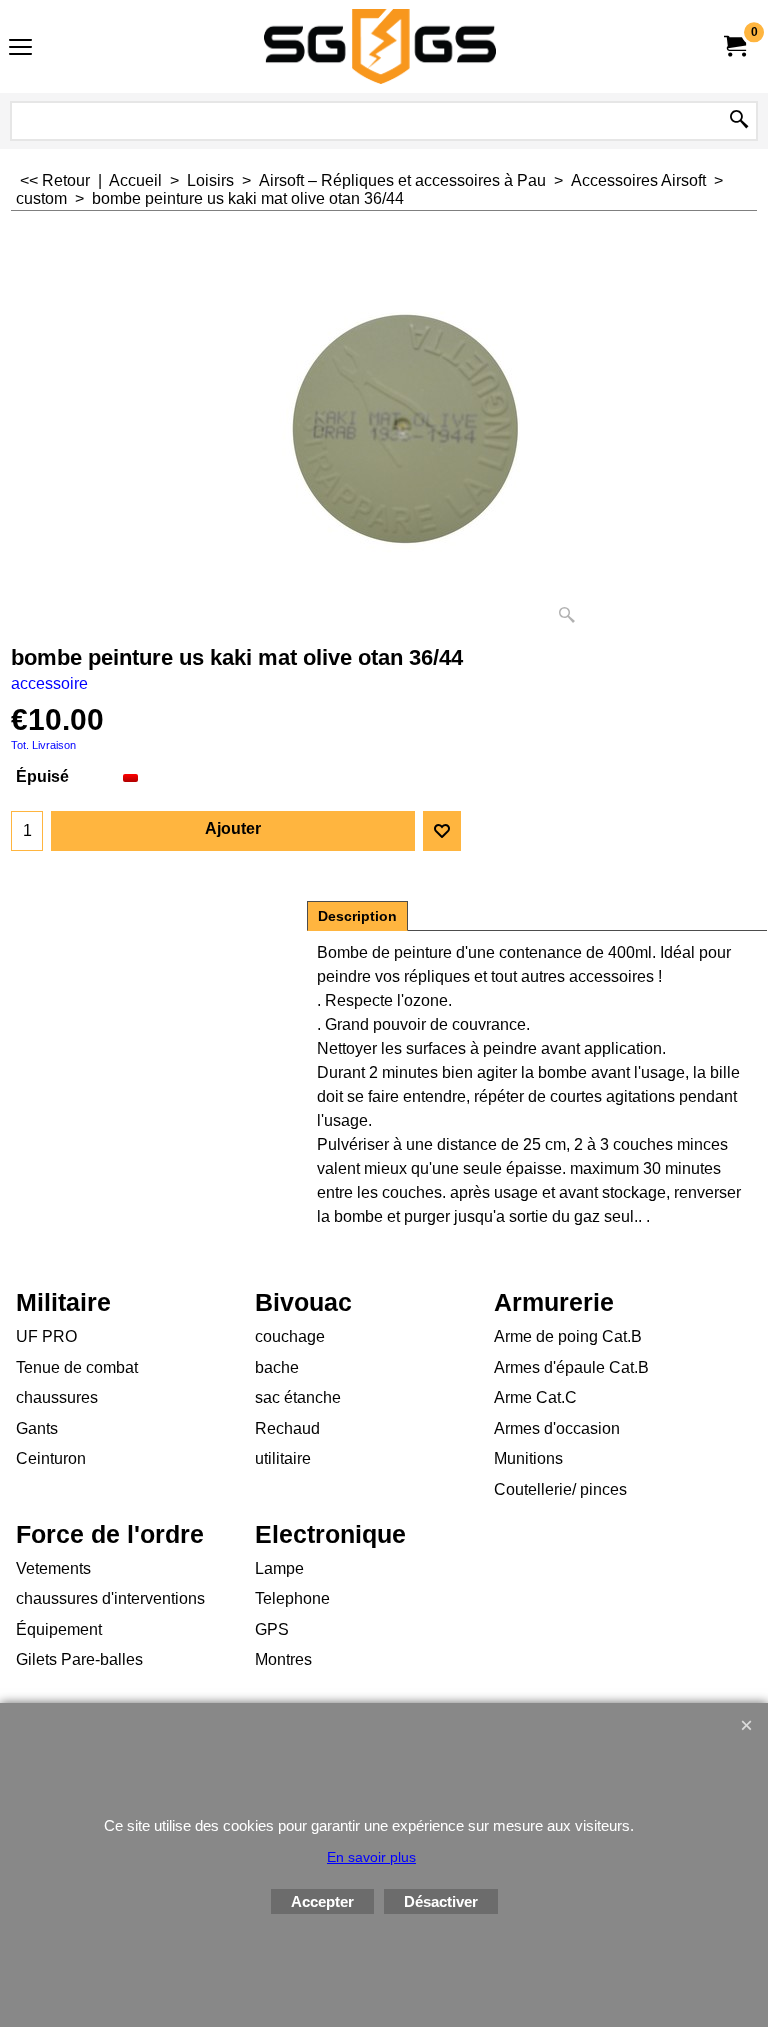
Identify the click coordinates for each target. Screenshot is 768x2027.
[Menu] (20, 48)
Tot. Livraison (43, 745)
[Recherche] (739, 121)
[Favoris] (442, 831)
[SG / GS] (380, 46)
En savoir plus (371, 1857)
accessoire (49, 683)
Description (357, 916)
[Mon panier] (734, 46)
